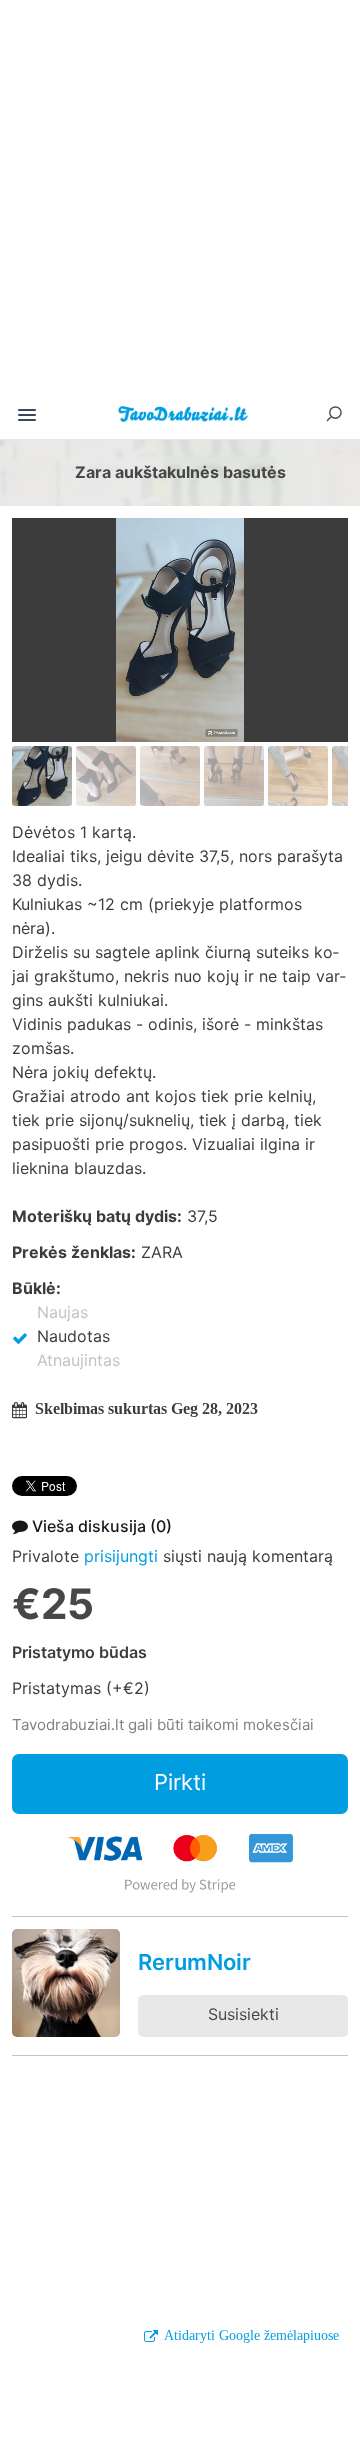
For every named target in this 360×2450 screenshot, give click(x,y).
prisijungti (121, 1556)
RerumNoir (194, 1962)
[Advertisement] (180, 204)
